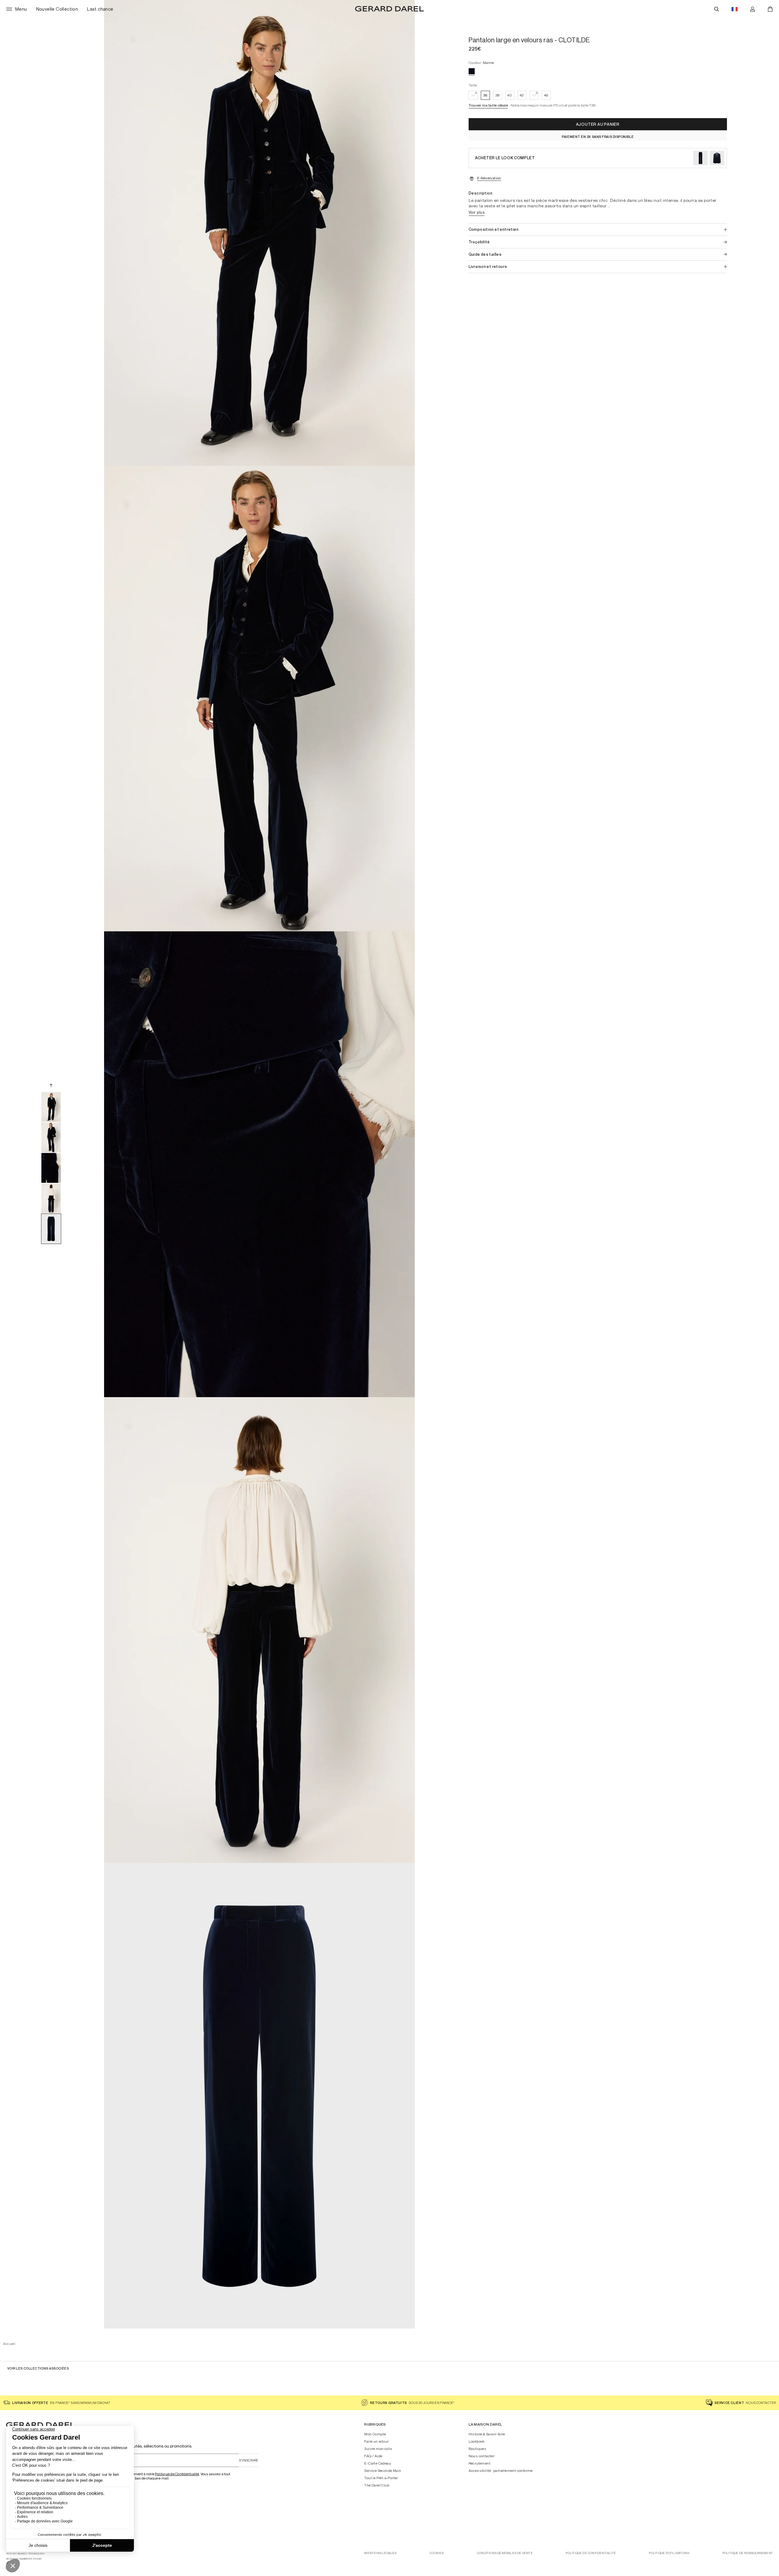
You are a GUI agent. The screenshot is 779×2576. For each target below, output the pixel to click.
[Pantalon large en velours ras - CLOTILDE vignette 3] (51, 1168)
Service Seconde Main (383, 2471)
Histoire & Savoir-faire (487, 2434)
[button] (488, 106)
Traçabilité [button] (479, 242)
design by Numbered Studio (24, 2559)
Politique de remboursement (748, 2553)
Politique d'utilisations (669, 2553)
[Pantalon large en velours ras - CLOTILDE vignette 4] (51, 1198)
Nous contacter (482, 2456)
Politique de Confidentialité (177, 2474)
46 (546, 95)
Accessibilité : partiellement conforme (501, 2471)
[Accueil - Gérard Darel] (389, 9)
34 (473, 95)
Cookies (437, 2553)
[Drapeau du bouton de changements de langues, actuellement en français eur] (735, 9)
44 (534, 95)
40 (510, 95)
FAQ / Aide (373, 2456)
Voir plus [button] (477, 212)
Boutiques (478, 2449)
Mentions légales (380, 2553)
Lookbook (477, 2441)
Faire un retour (376, 2441)
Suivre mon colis (378, 2449)
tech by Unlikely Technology (25, 2554)
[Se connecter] (753, 9)
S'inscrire (249, 2460)
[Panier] (770, 9)
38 (497, 95)
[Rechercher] (717, 9)
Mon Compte (375, 2434)
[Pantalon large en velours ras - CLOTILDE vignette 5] (51, 1229)
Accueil (9, 2344)
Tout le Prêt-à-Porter (381, 2478)
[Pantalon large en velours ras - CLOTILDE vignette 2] (51, 1137)
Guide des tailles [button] (485, 254)
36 (485, 95)
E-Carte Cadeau (378, 2463)
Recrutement (480, 2463)
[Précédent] (51, 1085)
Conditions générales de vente (505, 2553)
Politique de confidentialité (591, 2553)
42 (522, 95)
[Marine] (472, 71)
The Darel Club (377, 2485)
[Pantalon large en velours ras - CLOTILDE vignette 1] (51, 1107)
